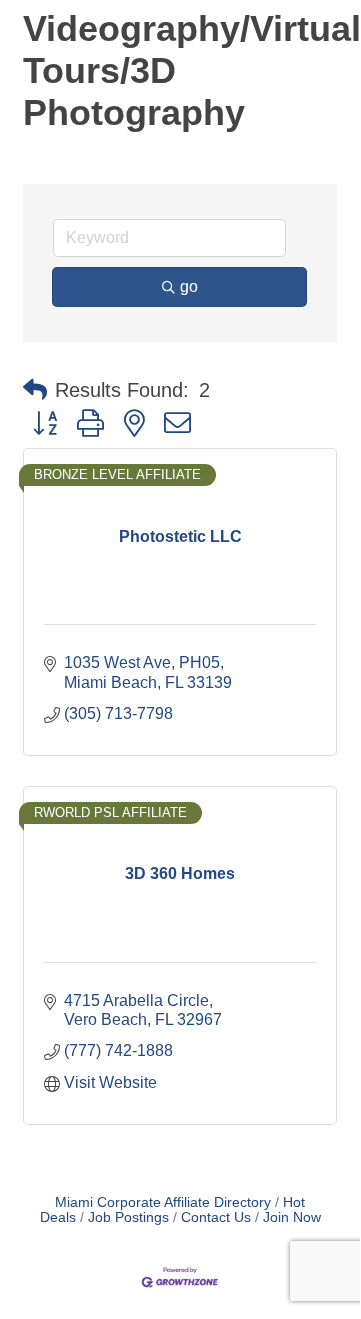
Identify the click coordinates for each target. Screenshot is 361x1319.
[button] (35, 390)
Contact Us (216, 1217)
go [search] (189, 286)
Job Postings (128, 1217)
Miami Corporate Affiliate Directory (163, 1202)
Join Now (292, 1217)
